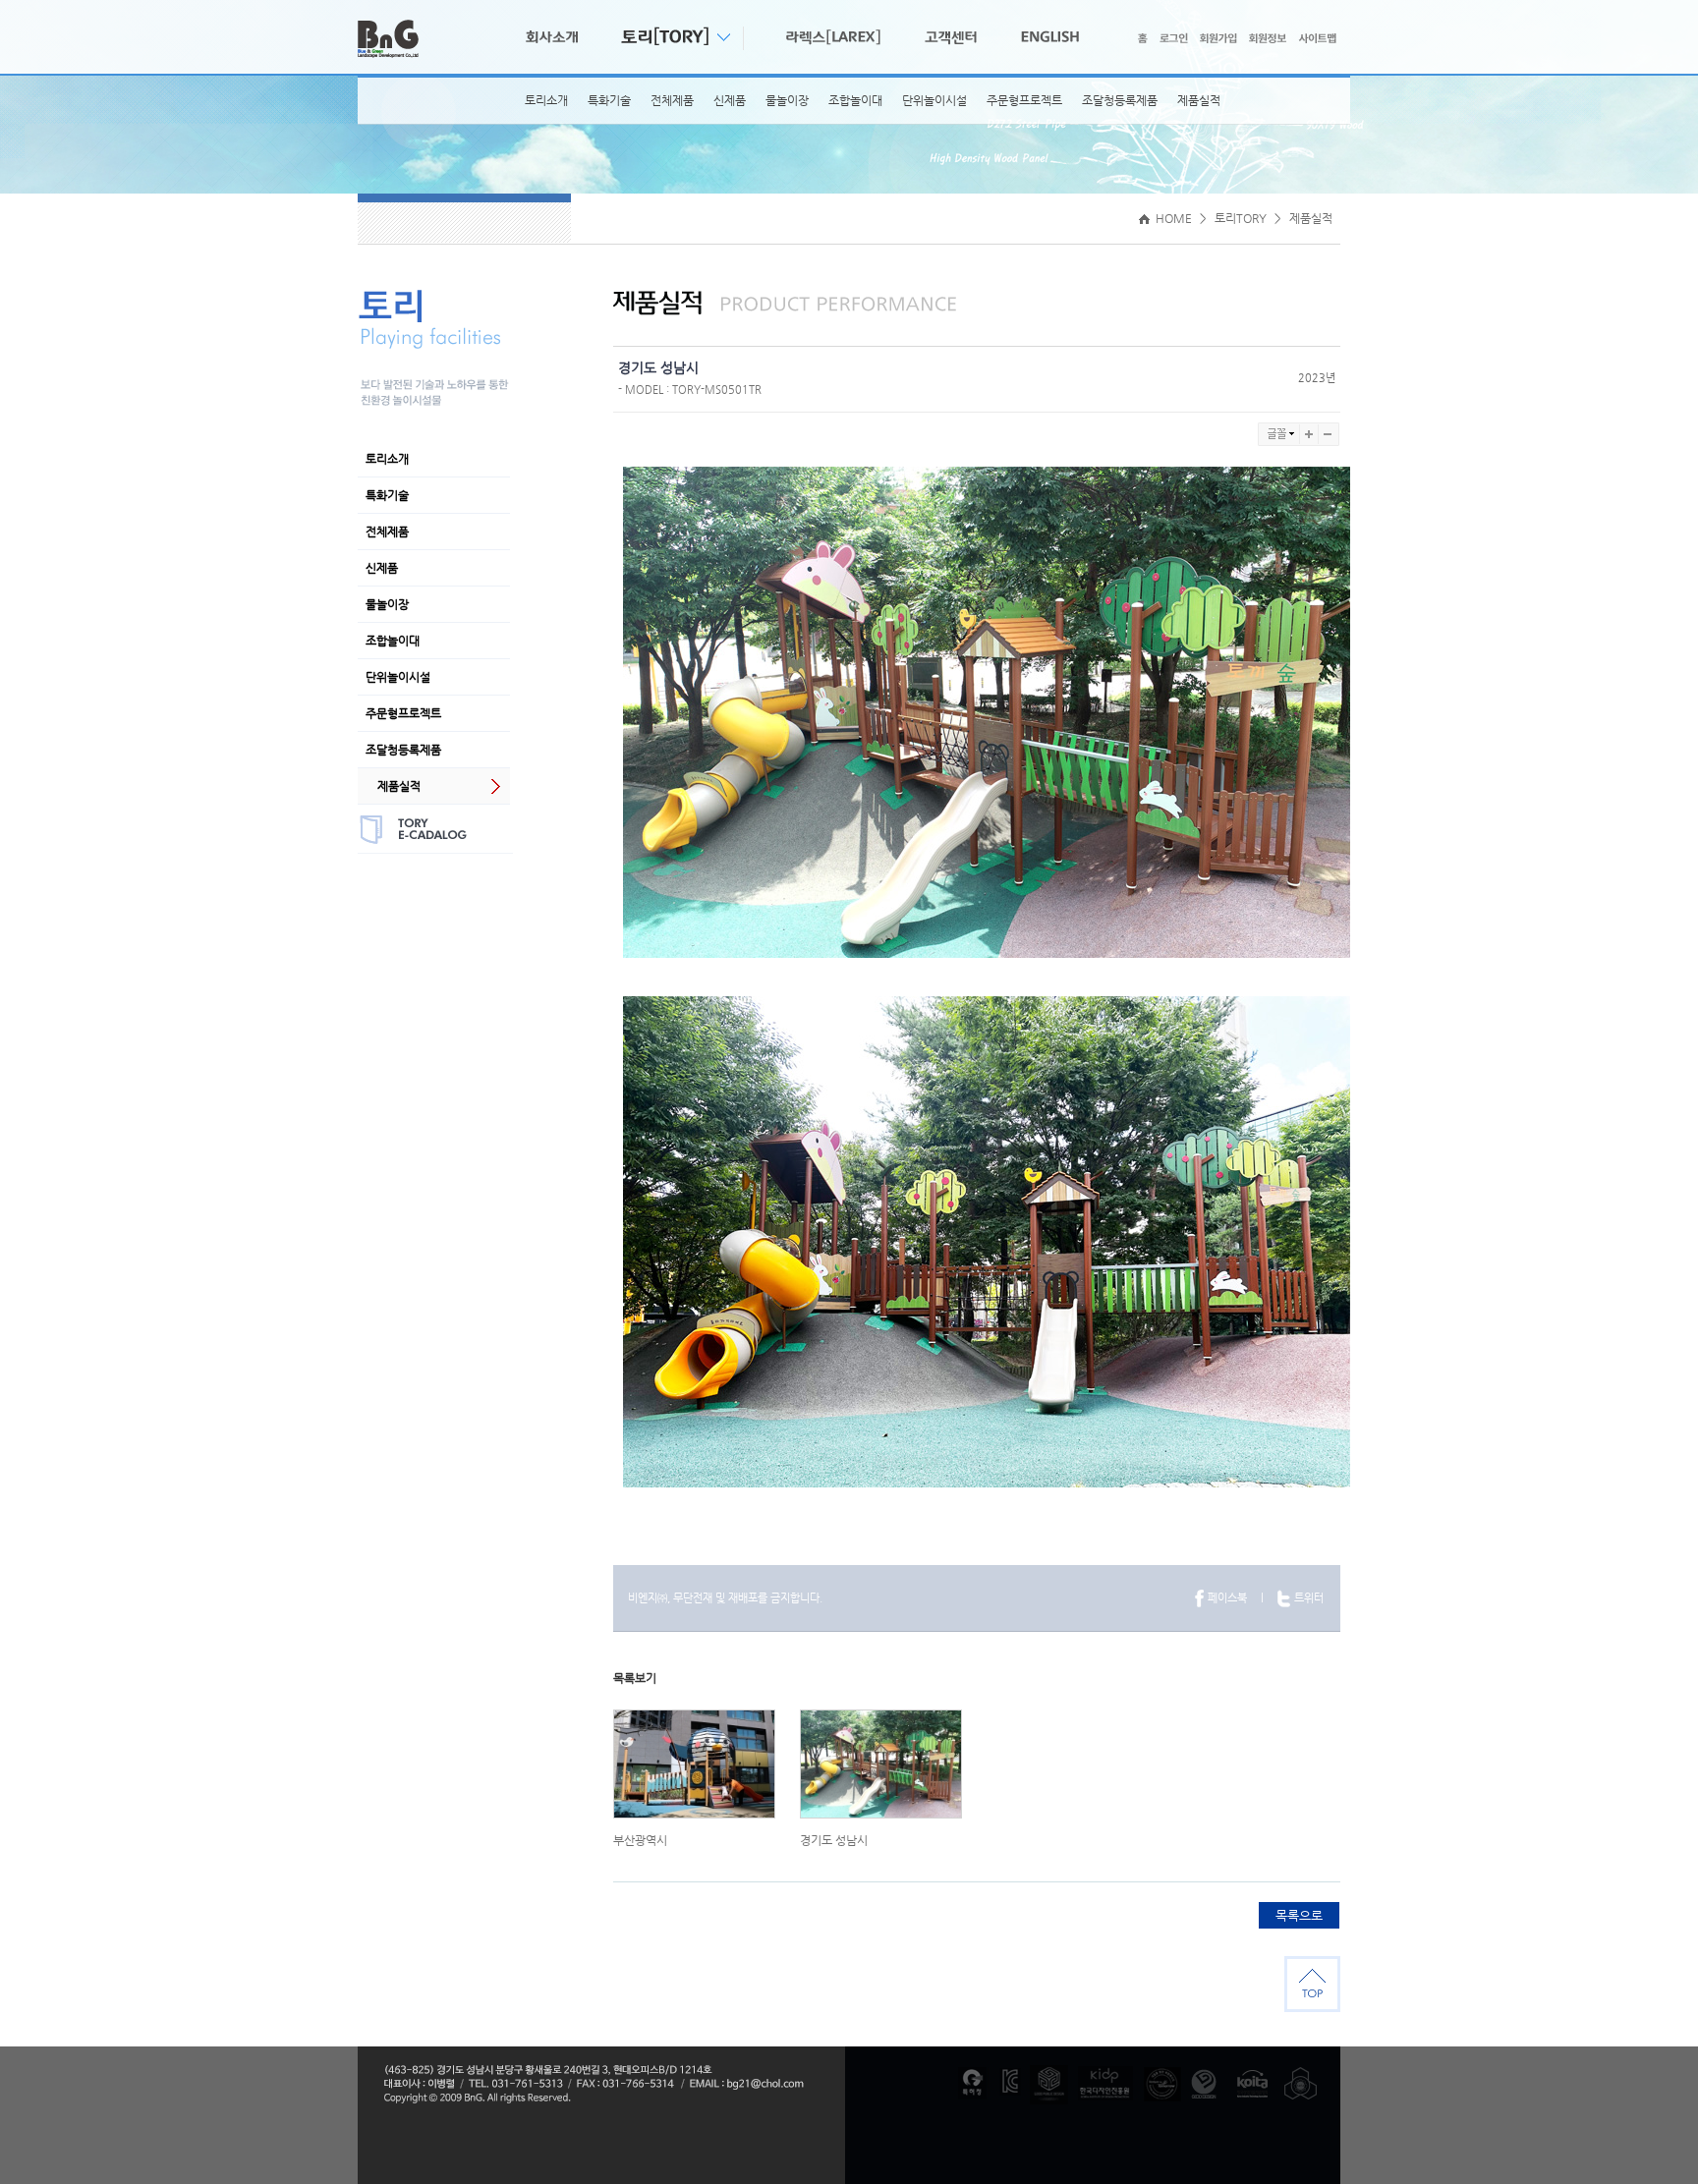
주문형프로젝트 (1024, 100)
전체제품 (672, 100)
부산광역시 (640, 1840)
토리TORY (1241, 218)
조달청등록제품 (1120, 100)
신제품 (730, 100)
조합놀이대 (855, 100)
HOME (1172, 218)
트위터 (1309, 1598)
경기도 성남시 (834, 1840)
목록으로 (1299, 1915)
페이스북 (1227, 1598)
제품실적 (1199, 100)
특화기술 (609, 100)
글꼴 (1279, 434)
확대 (1309, 434)
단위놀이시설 (934, 100)
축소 (1329, 434)
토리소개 (546, 100)
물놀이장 (787, 100)
